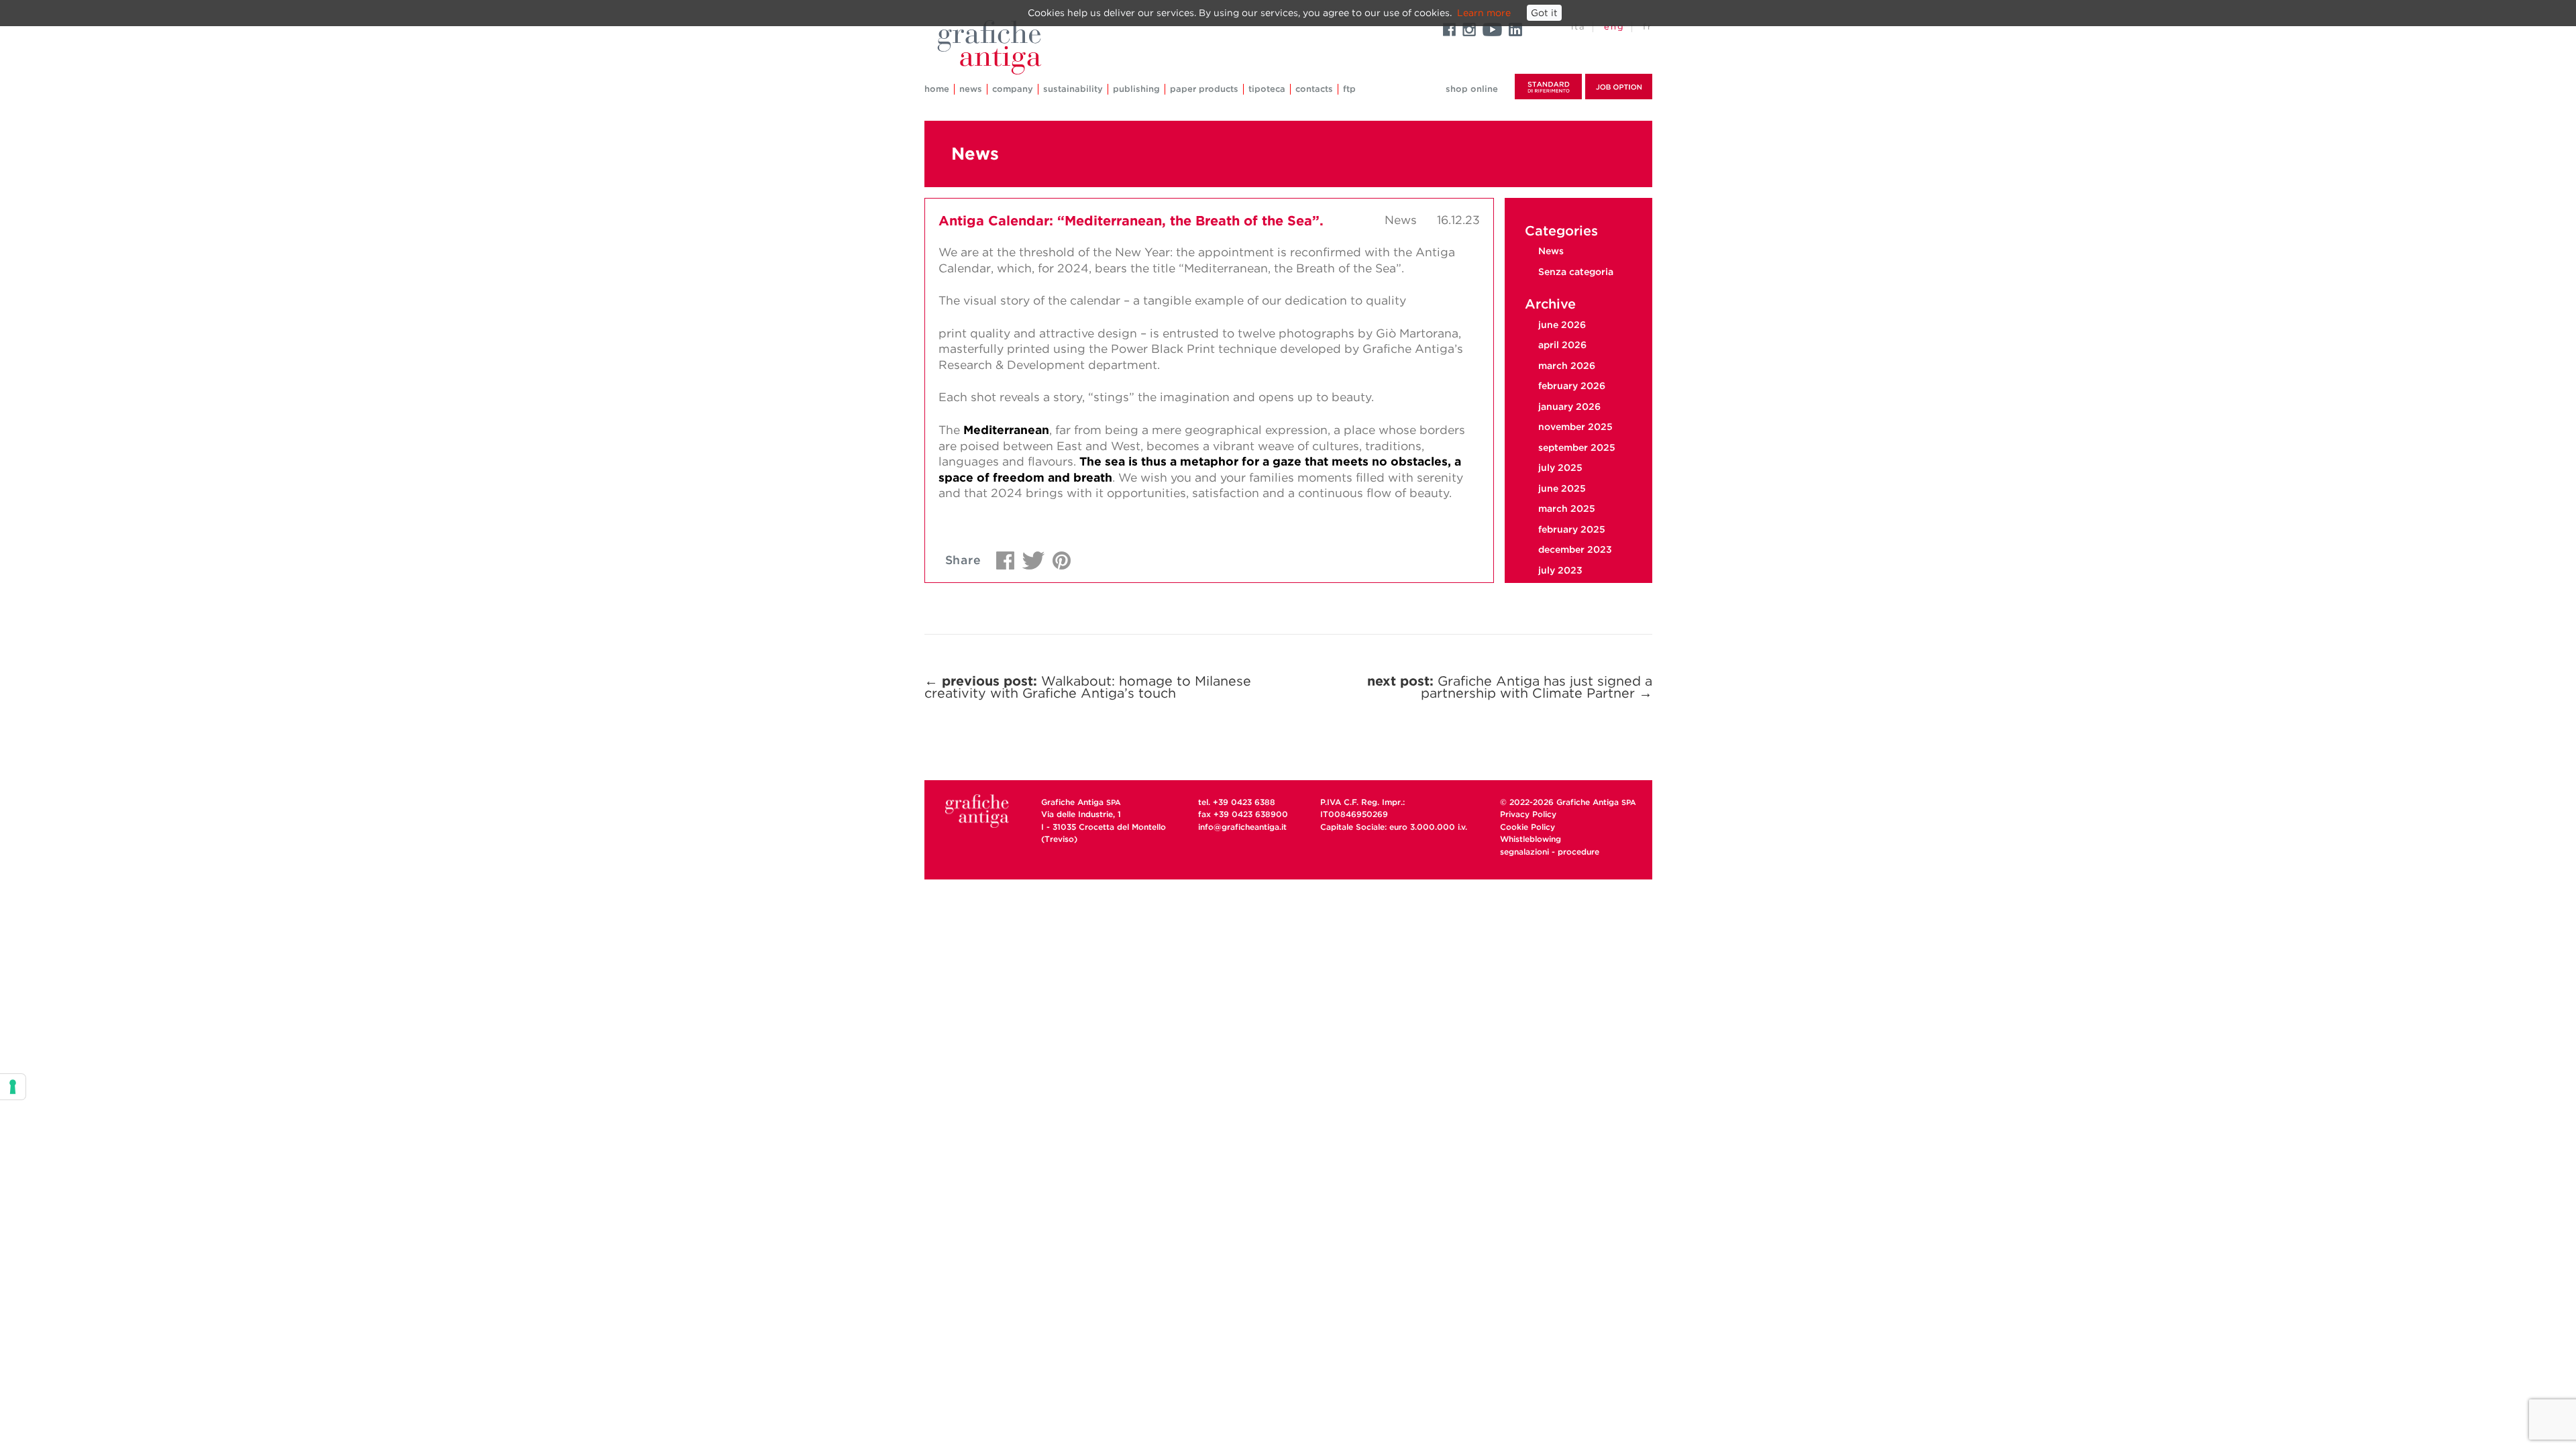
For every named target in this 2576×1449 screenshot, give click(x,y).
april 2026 (1562, 345)
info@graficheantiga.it (1242, 827)
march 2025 (1567, 508)
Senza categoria (1576, 272)
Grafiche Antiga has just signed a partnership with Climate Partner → (1510, 687)
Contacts (1314, 89)
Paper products (1204, 89)
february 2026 (1572, 386)
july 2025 (1560, 468)
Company (1013, 89)
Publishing (1136, 89)
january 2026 (1569, 407)
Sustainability (1073, 89)
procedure (1578, 852)
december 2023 (1575, 549)
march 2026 (1567, 366)
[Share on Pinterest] (1058, 557)
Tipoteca (1267, 89)
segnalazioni (1524, 852)
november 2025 (1575, 427)
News (971, 89)
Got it (1544, 13)
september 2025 (1577, 447)
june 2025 (1562, 488)
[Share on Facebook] (1002, 557)
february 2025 (1572, 529)
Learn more (1484, 13)
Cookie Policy (1527, 827)
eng (1614, 26)
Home (937, 89)
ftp (1349, 89)
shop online (1472, 89)
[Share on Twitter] (1030, 557)
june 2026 (1562, 325)
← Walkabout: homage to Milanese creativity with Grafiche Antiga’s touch (1088, 687)
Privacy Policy (1528, 814)
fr (1648, 26)
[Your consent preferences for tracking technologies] (13, 1087)
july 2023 (1560, 570)
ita (1578, 26)
